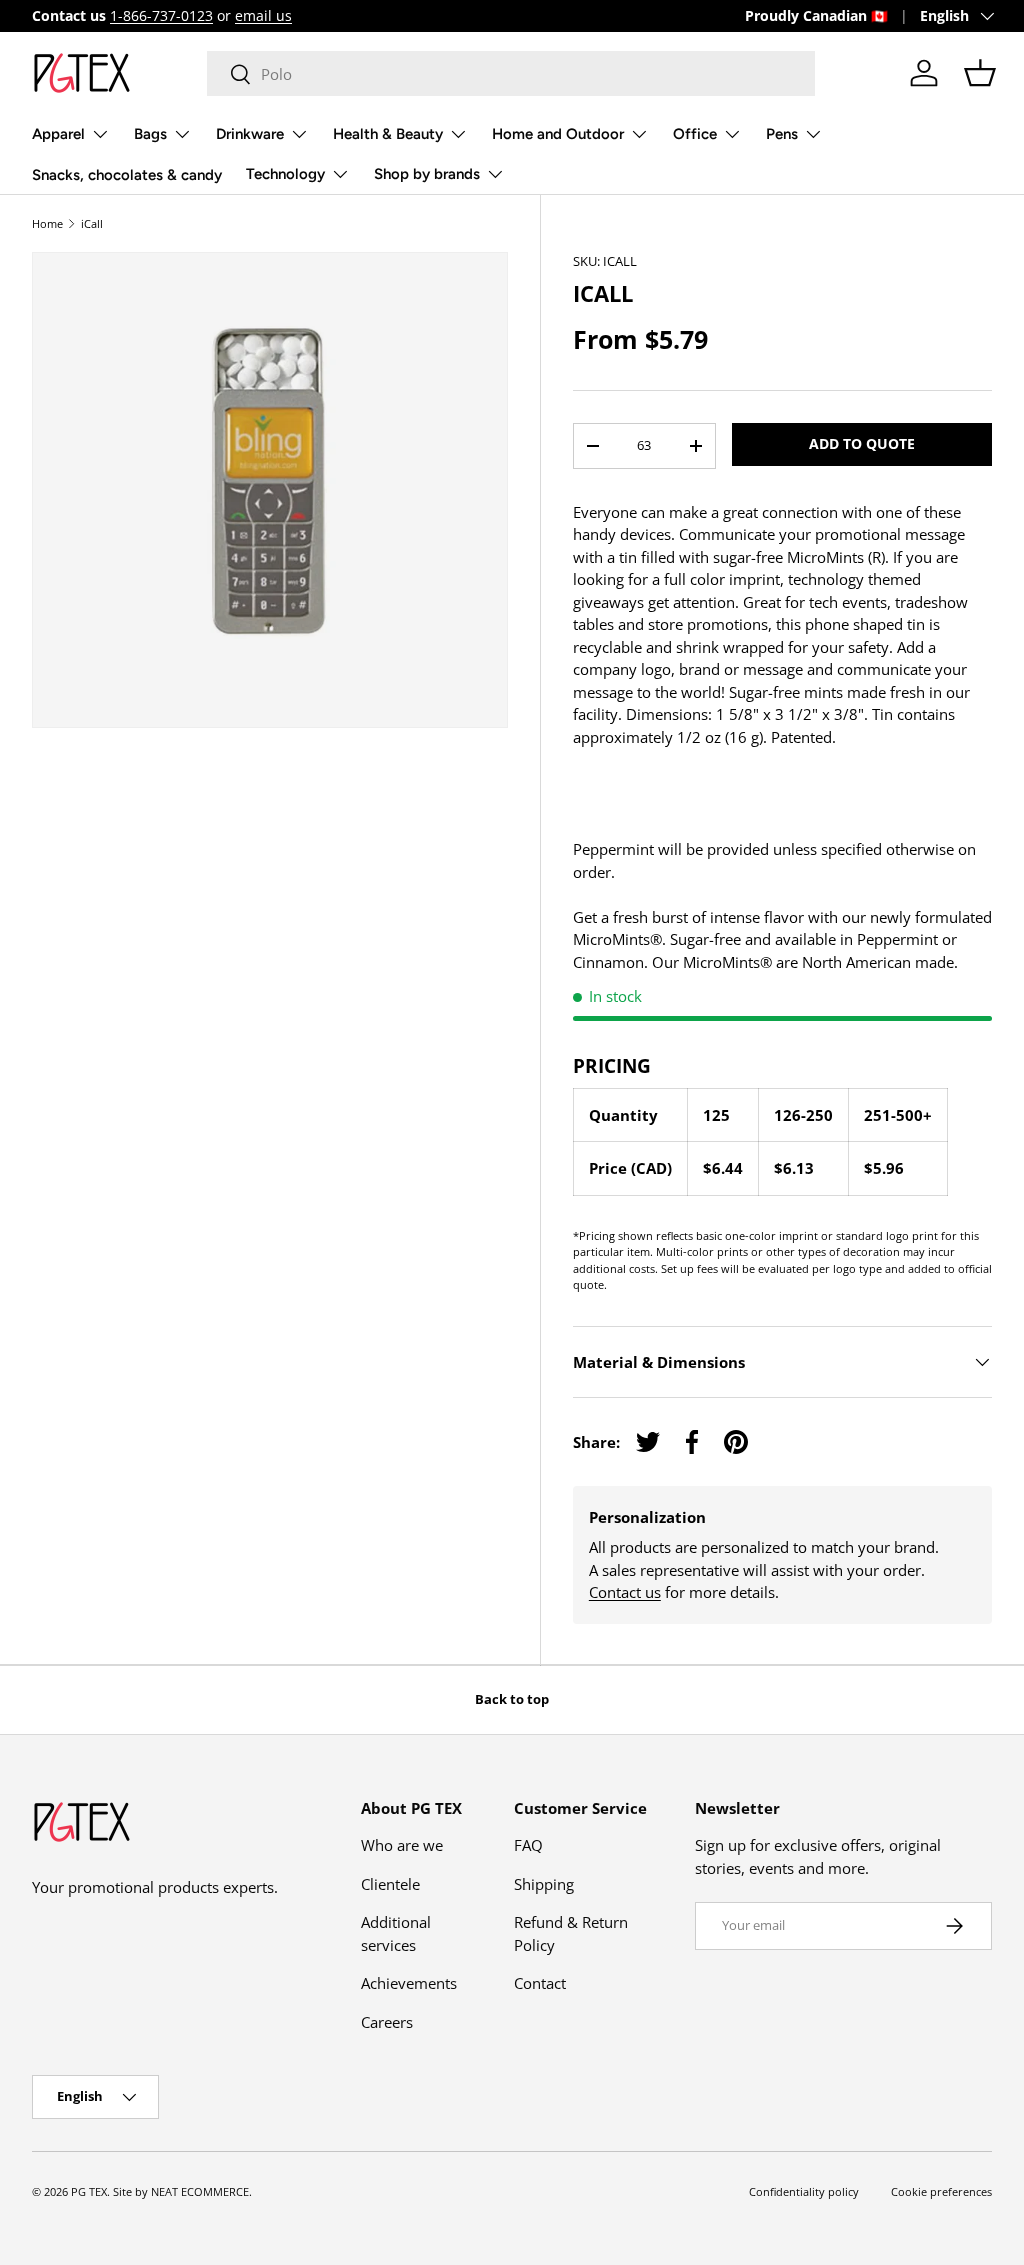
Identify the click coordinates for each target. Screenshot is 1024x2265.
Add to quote (862, 443)
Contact (540, 1983)
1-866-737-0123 (161, 16)
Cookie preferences (941, 2191)
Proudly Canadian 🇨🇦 (816, 16)
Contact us (625, 1592)
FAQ (528, 1845)
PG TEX (89, 2191)
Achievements (409, 1983)
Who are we (402, 1845)
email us (263, 16)
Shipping (544, 1884)
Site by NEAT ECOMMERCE (181, 2191)
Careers (387, 2022)
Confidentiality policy (804, 2191)
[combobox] (511, 73)
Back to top (512, 1699)
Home (47, 223)
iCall (92, 223)
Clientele (390, 1884)
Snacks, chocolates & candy (127, 175)
